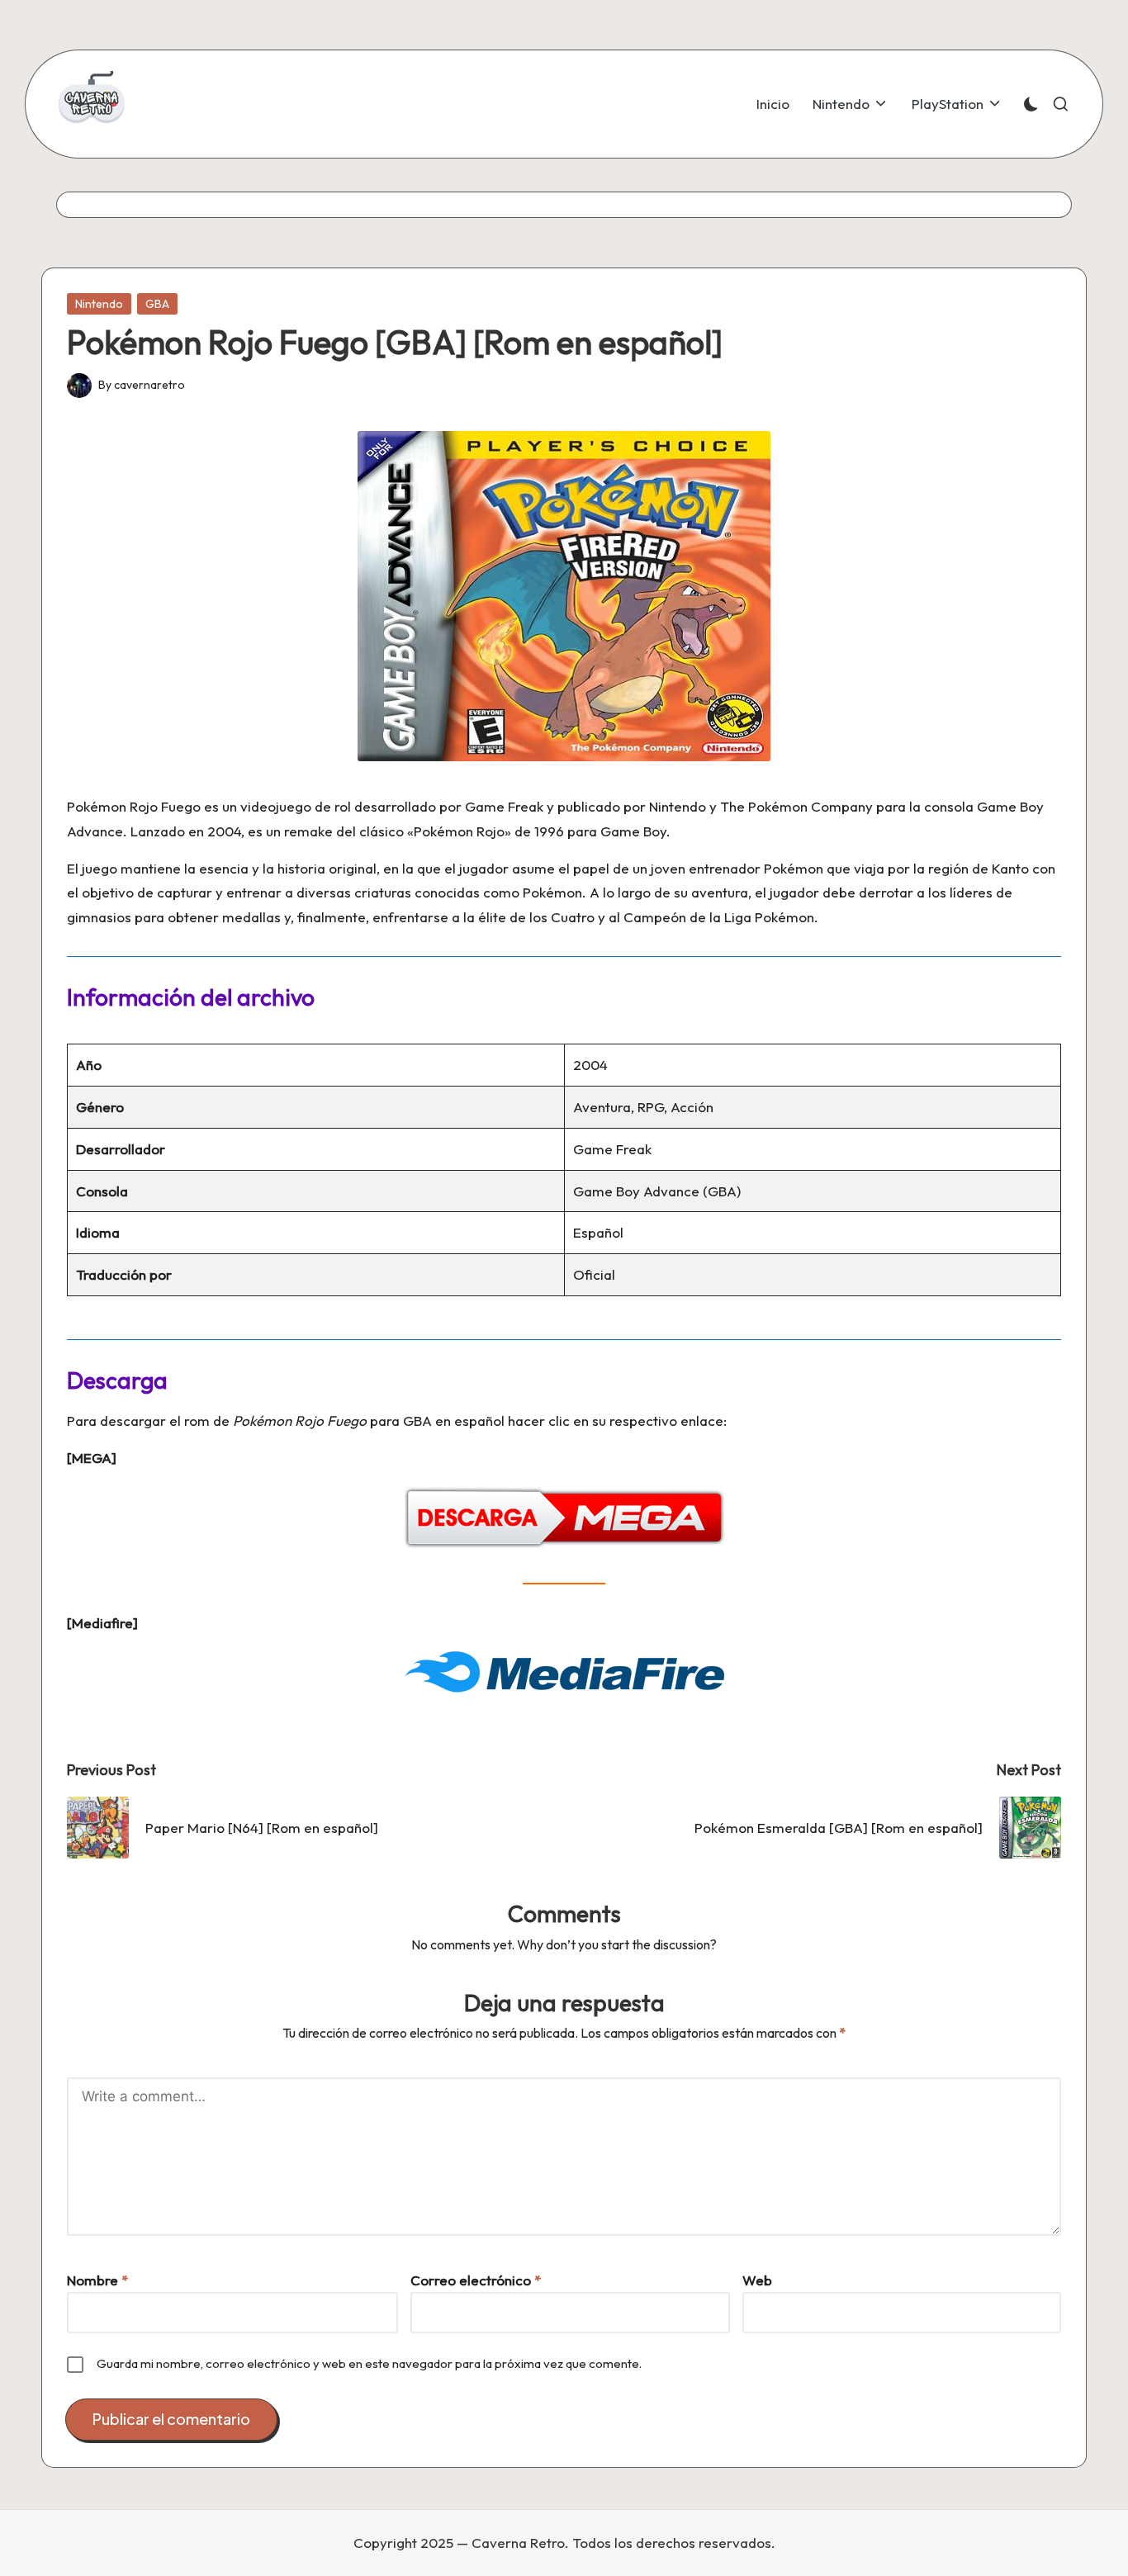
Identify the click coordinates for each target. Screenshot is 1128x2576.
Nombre (97, 2280)
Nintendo (99, 304)
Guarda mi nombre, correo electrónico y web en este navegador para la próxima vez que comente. (369, 2363)
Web (757, 2280)
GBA (157, 304)
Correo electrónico (476, 2280)
